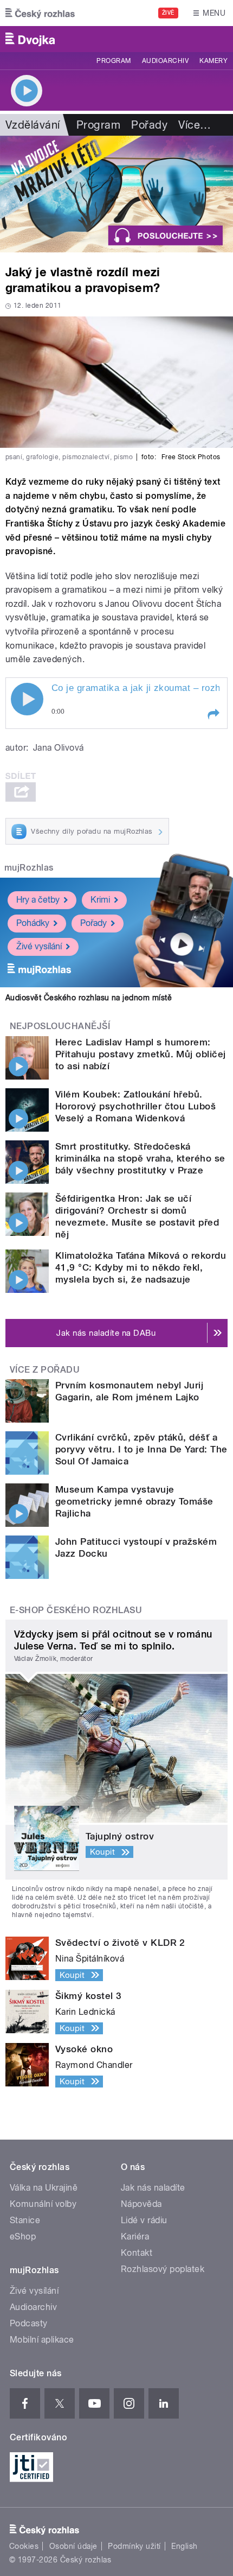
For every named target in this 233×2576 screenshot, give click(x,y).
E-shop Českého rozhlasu (76, 1610)
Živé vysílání (39, 946)
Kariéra (135, 2236)
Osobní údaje (73, 2546)
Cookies (24, 2546)
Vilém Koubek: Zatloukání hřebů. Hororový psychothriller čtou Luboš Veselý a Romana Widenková (135, 1106)
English (184, 2546)
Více (195, 125)
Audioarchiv (165, 61)
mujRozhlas (29, 868)
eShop (23, 2236)
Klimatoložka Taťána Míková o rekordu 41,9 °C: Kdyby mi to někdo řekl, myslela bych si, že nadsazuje (141, 1267)
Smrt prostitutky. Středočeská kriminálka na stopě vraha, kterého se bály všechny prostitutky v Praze (140, 1158)
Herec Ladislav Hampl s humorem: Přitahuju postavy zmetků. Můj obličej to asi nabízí (141, 1054)
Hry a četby (38, 900)
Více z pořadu (45, 1370)
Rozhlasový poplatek (163, 2269)
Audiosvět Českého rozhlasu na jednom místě (89, 998)
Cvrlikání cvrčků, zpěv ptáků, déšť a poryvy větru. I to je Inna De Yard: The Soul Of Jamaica (141, 1449)
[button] (213, 714)
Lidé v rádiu (144, 2220)
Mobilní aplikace (42, 2340)
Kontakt (137, 2253)
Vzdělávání (33, 125)
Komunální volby (43, 2204)
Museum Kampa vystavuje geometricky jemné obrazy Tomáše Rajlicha (134, 1501)
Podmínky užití (134, 2546)
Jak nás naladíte (153, 2188)
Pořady (149, 125)
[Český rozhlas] (40, 13)
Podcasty (29, 2323)
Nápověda (141, 2204)
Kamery (213, 61)
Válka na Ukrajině (44, 2188)
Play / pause (27, 699)
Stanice (25, 2220)
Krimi (100, 900)
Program (114, 61)
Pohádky (33, 923)
